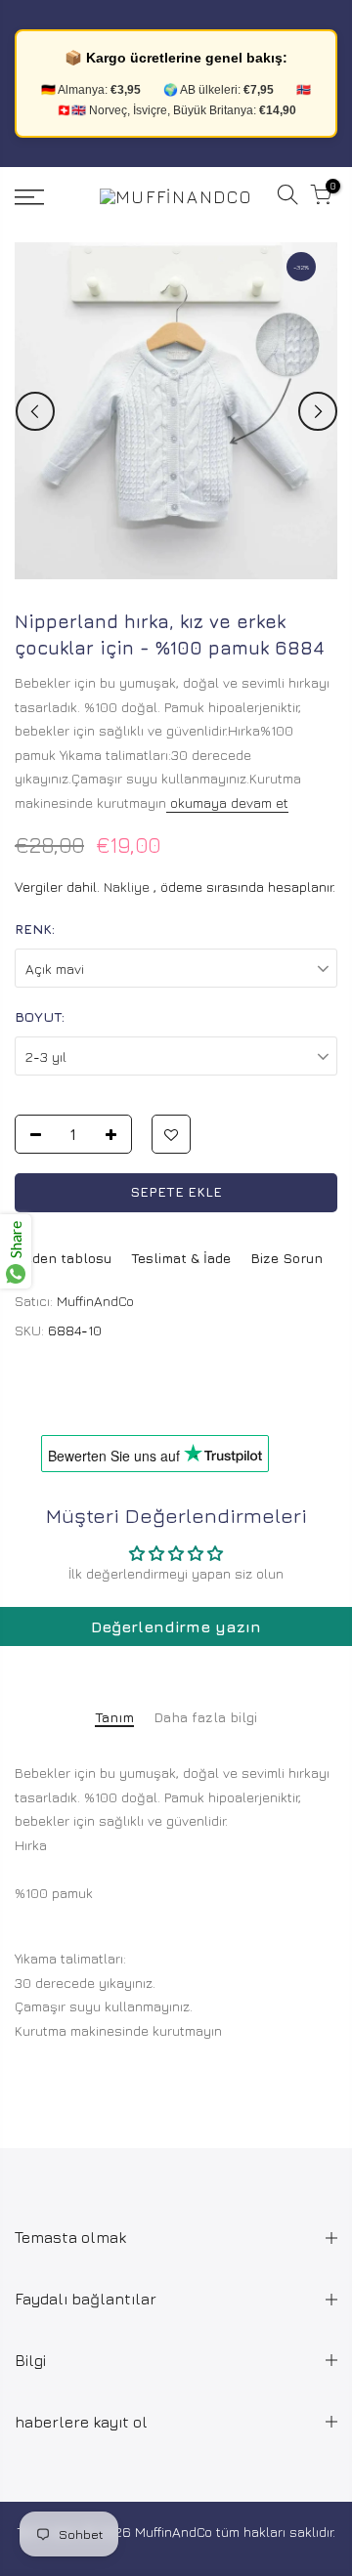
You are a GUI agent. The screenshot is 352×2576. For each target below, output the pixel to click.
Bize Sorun (286, 1258)
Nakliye (127, 887)
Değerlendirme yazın (176, 1626)
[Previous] (35, 411)
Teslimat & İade (181, 1258)
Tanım (114, 1717)
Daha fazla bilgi (205, 1717)
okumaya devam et (227, 802)
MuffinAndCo (95, 1301)
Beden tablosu (63, 1258)
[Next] (318, 411)
